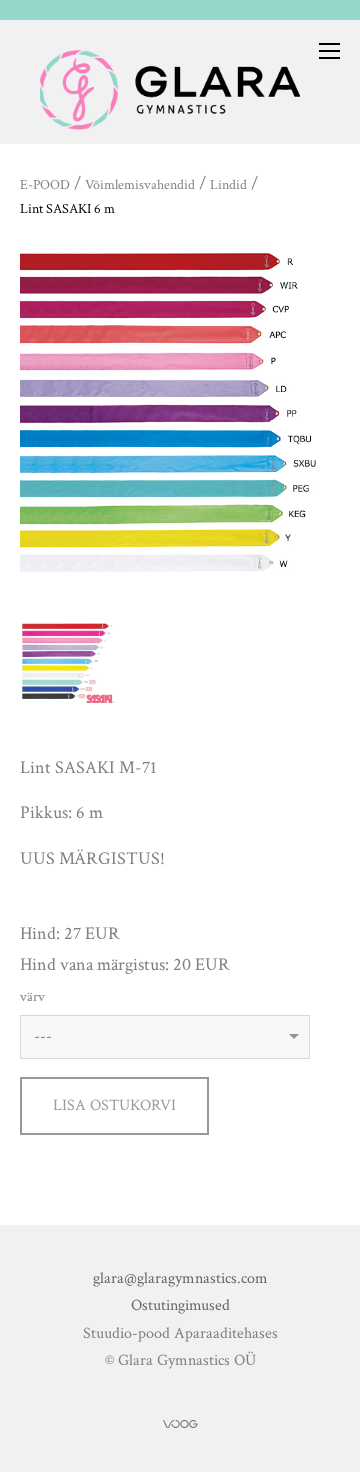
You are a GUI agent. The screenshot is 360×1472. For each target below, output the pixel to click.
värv (32, 997)
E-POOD (45, 185)
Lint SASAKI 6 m (67, 209)
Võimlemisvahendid (140, 185)
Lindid (228, 185)
